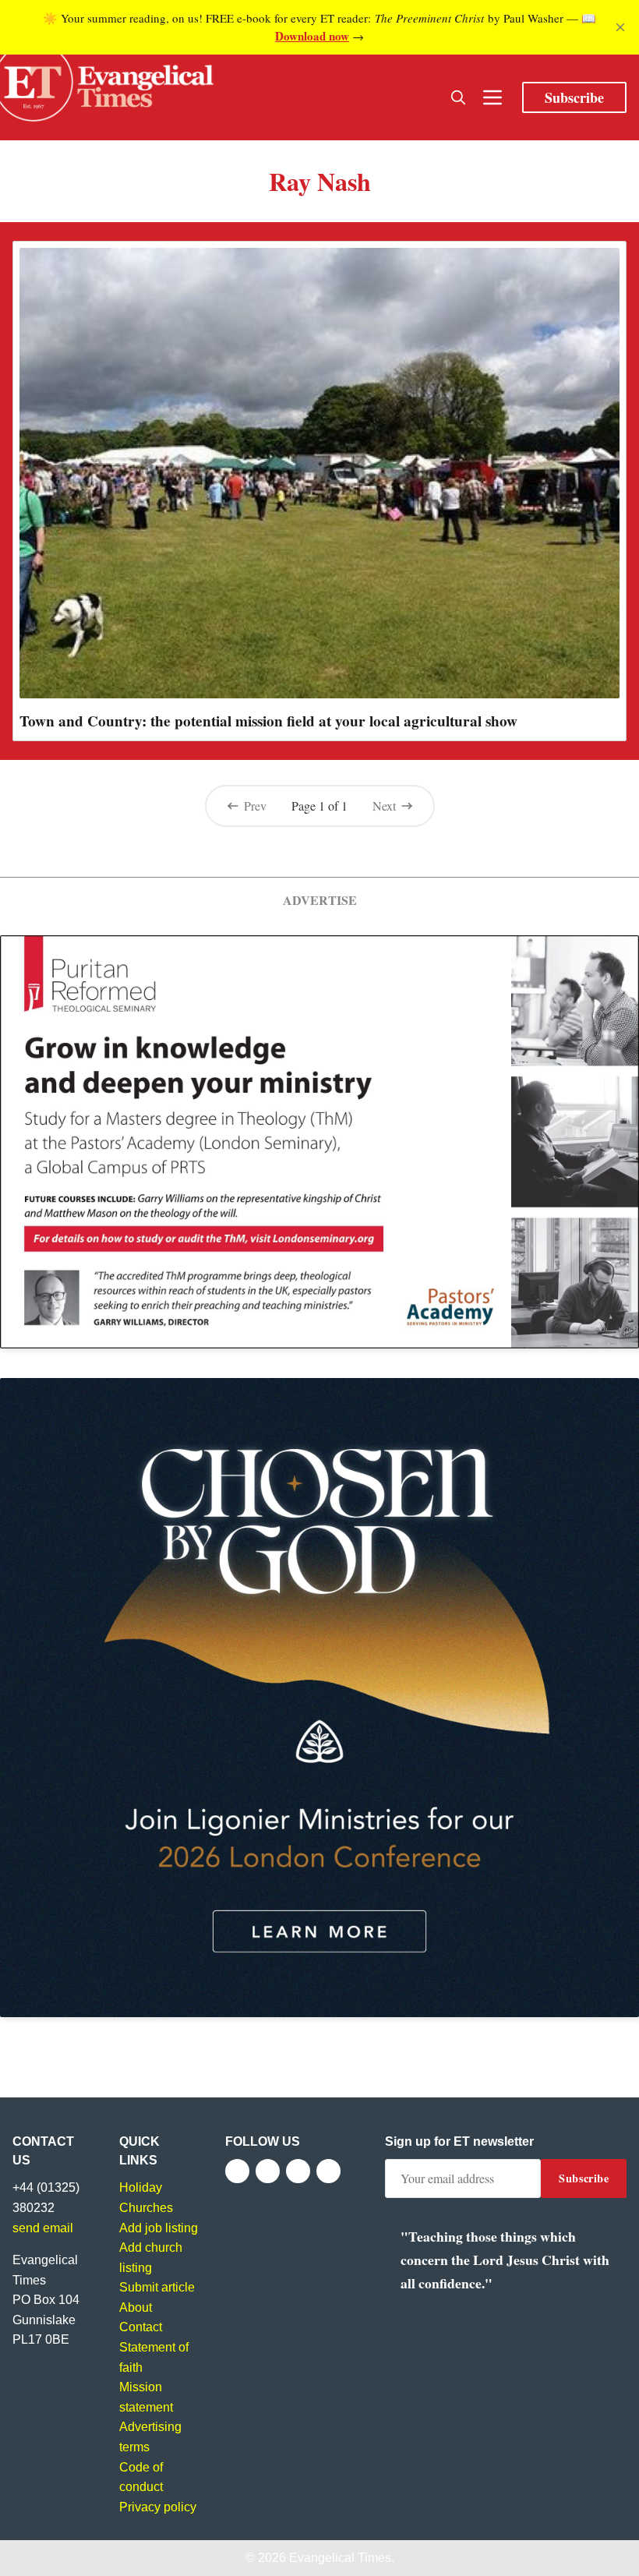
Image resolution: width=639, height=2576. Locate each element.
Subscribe (574, 97)
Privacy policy (158, 2507)
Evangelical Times (340, 2558)
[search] (458, 97)
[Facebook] (237, 2171)
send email (43, 2228)
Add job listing (159, 2228)
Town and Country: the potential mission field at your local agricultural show (268, 721)
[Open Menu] (492, 97)
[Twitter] (268, 2171)
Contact (141, 2327)
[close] (620, 27)
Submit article (157, 2287)
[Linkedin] (328, 2171)
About (136, 2307)
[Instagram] (298, 2171)
